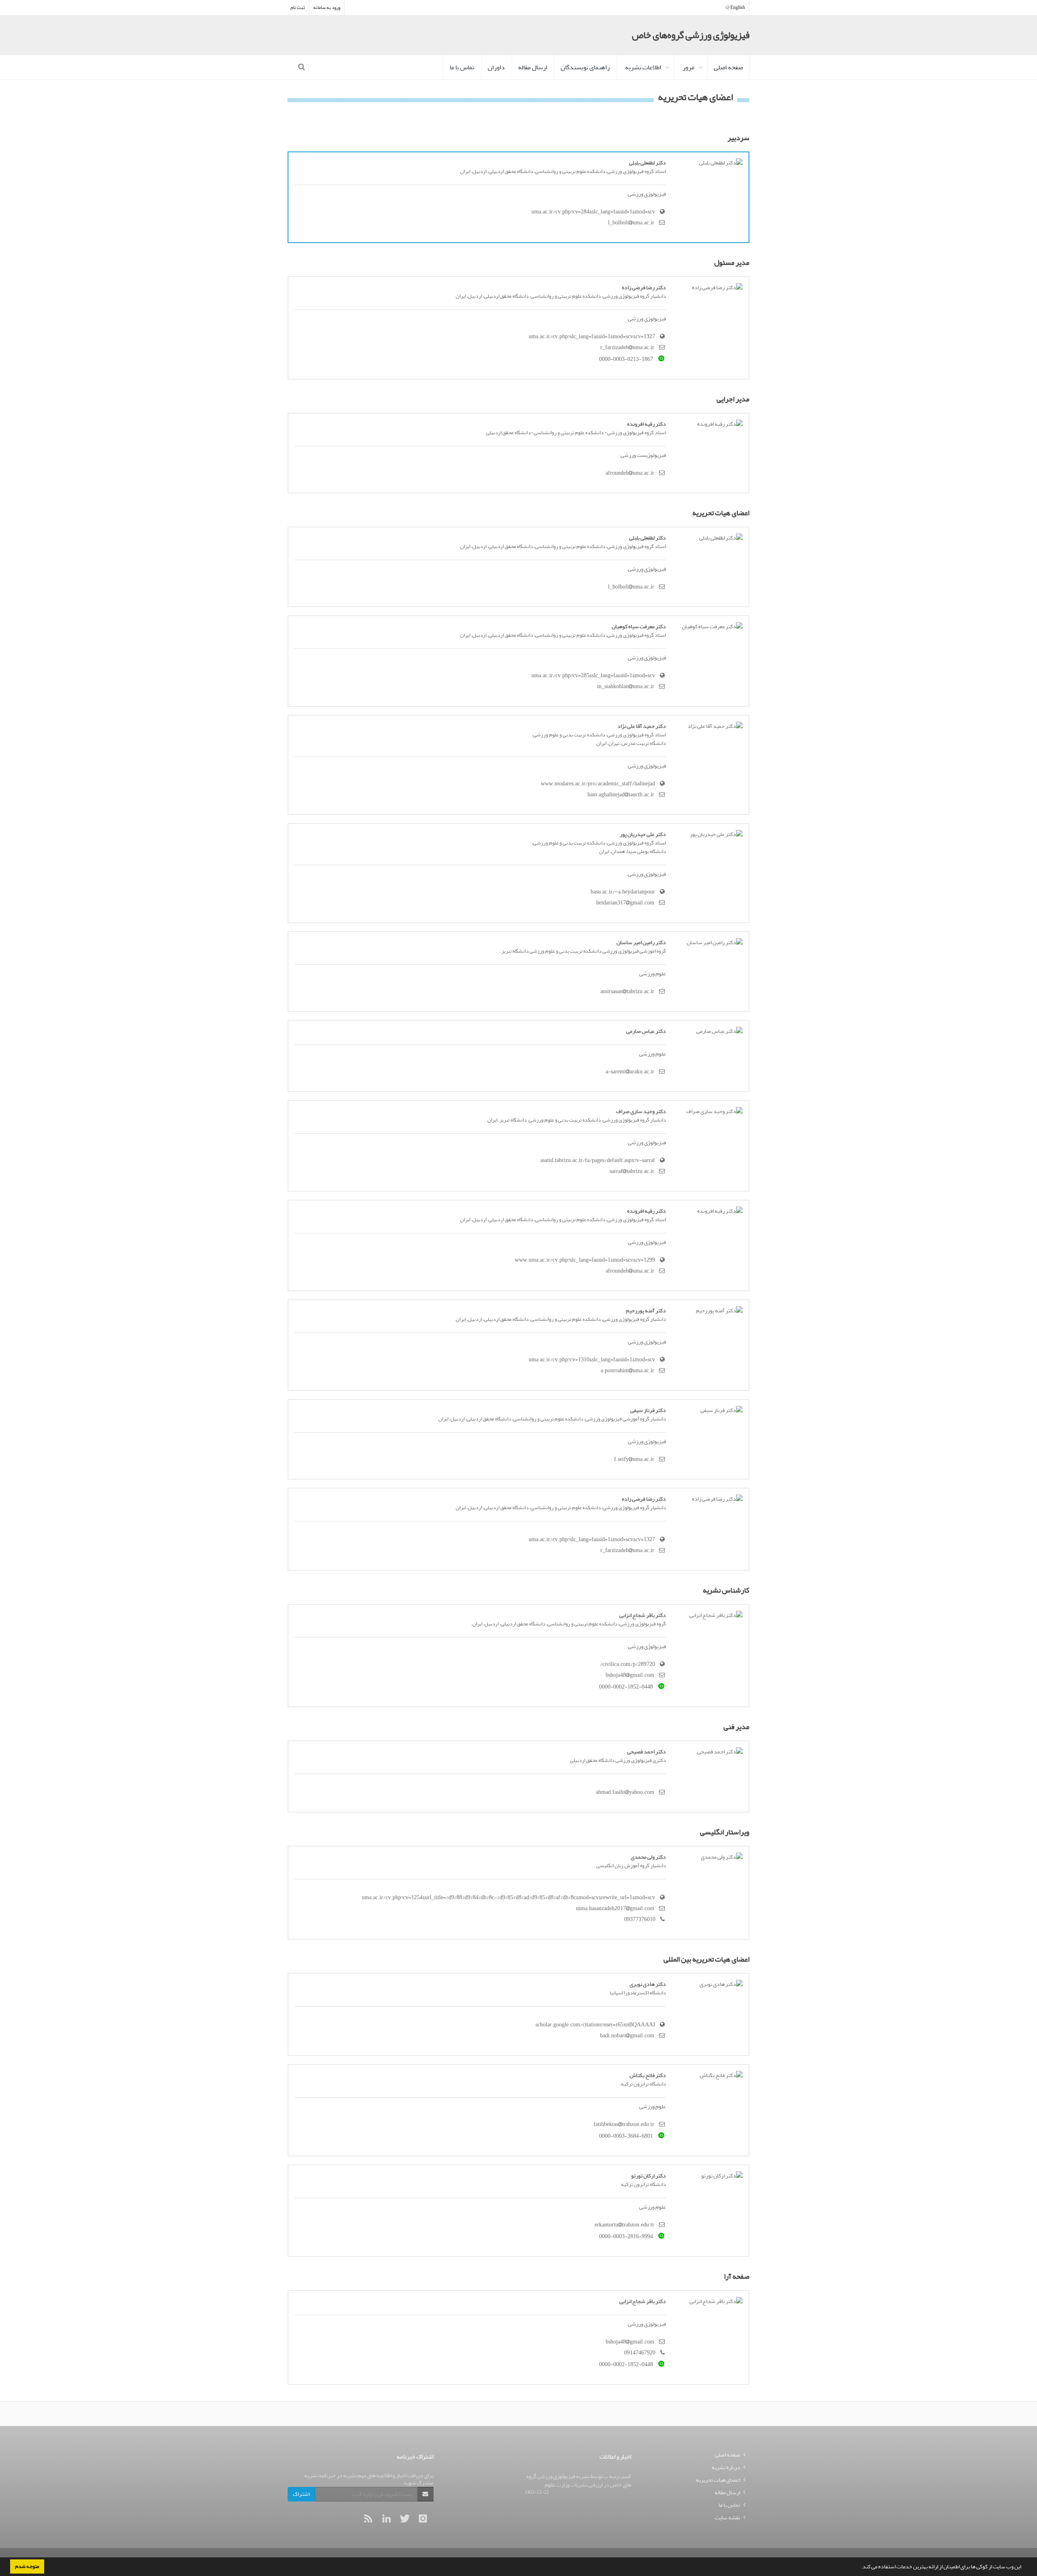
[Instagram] (423, 2518)
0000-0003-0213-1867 (626, 359)
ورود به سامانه (327, 7)
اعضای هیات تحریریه (718, 2480)
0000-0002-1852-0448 (626, 1687)
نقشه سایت (728, 2517)
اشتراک (301, 2494)
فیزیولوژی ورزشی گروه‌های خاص (691, 35)
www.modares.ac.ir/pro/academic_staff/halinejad (598, 784)
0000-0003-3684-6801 (626, 2136)
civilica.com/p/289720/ (627, 1664)
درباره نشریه (726, 2467)
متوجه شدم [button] (27, 2566)
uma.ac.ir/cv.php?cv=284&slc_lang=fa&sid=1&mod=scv (593, 212)
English (737, 7)
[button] (859, 2567)
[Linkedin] (387, 2518)
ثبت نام (298, 7)
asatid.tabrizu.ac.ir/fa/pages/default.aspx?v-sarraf (598, 1160)
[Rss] (369, 2518)
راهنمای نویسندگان (585, 67)
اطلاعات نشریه (643, 67)
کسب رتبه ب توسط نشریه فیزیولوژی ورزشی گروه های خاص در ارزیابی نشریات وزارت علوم (579, 2480)
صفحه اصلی (728, 67)
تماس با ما (462, 67)
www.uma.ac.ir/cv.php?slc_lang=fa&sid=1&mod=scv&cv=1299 (585, 1260)
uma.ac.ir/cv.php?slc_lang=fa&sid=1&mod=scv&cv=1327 (592, 336)
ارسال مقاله (533, 67)
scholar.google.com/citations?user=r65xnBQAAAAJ (595, 2025)
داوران (496, 67)
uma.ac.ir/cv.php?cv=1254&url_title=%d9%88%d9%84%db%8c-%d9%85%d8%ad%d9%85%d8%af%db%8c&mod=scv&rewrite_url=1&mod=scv (508, 1897)
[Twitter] (405, 2518)
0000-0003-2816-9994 (626, 2236)
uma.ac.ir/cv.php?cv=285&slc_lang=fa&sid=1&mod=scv (593, 675)
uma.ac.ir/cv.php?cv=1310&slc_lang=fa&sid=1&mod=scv (592, 1359)
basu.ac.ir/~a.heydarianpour (623, 892)
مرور (688, 67)
